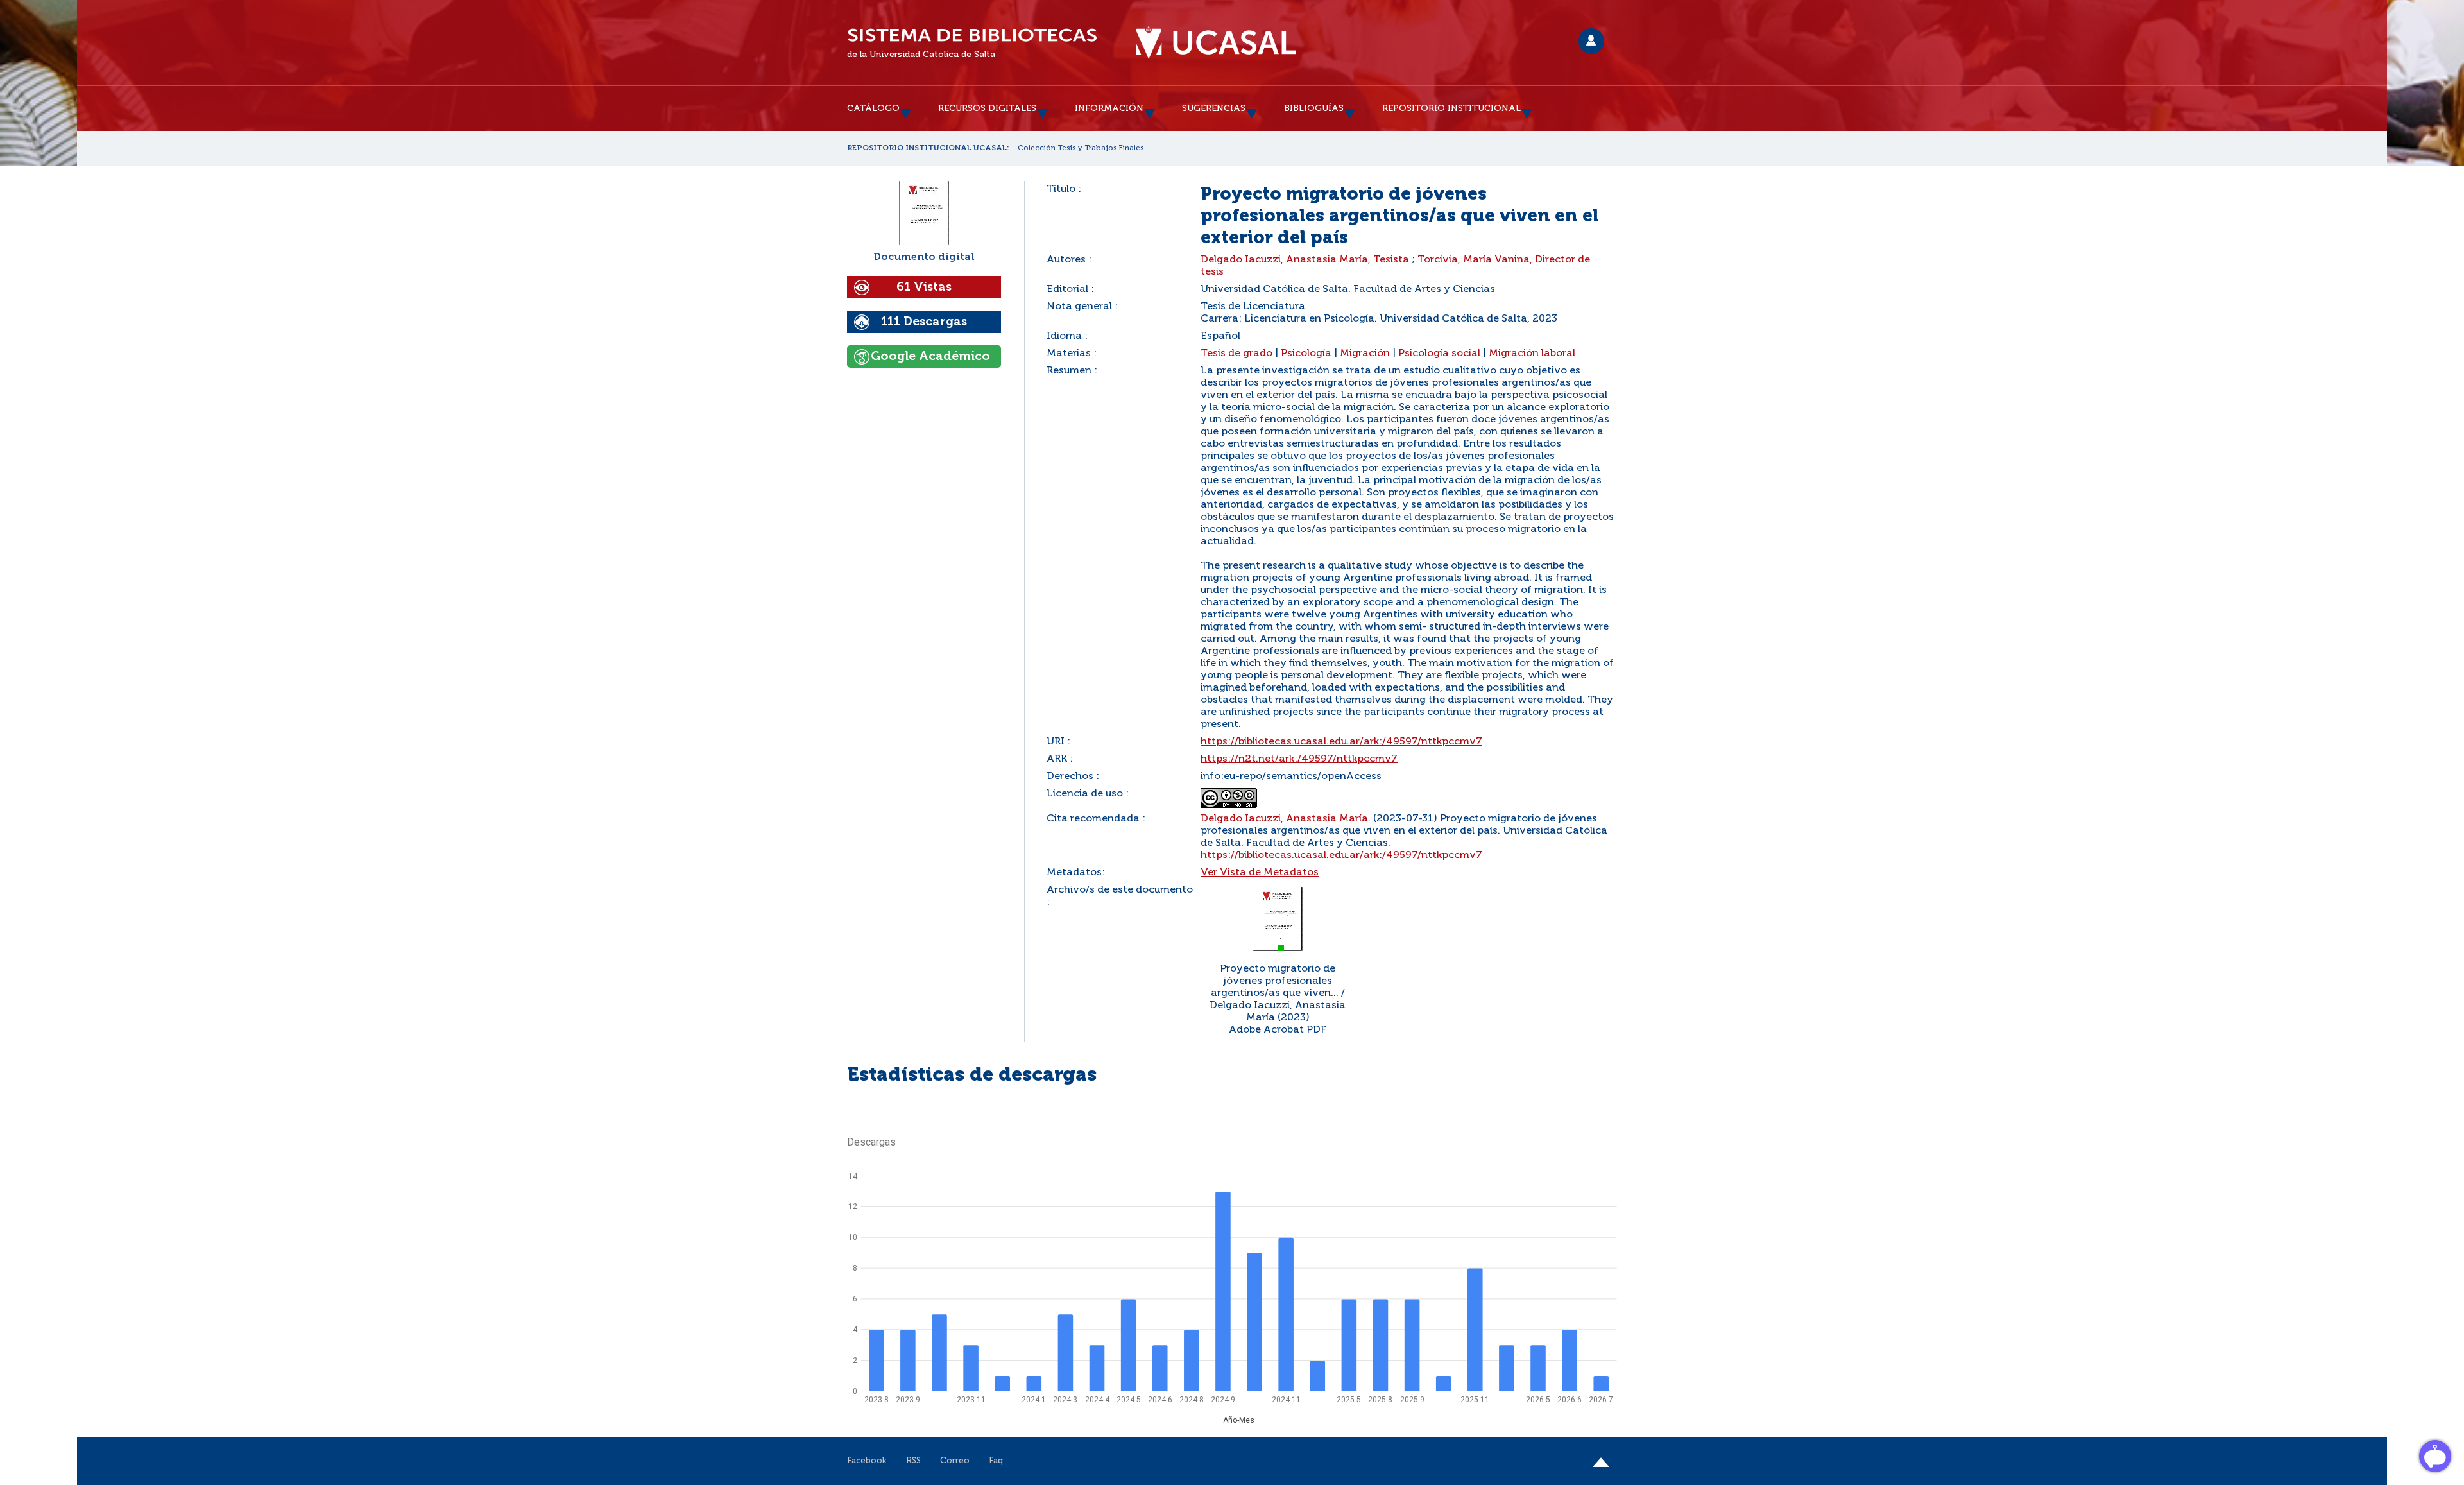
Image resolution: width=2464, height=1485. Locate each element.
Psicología (1306, 354)
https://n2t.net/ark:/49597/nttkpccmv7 (1299, 759)
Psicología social (1439, 354)
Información (1109, 108)
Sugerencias (1214, 108)
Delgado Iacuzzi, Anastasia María (1284, 819)
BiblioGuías (1314, 108)
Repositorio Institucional (1451, 108)
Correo (955, 1461)
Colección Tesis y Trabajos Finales (1081, 148)
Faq (996, 1461)
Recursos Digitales (987, 108)
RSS (913, 1461)
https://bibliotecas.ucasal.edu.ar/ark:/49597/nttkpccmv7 (1341, 742)
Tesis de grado (1236, 354)
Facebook (867, 1461)
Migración (1365, 354)
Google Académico (930, 356)
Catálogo (873, 108)
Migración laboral (1532, 354)
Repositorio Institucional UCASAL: (928, 148)
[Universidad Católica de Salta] (1216, 43)
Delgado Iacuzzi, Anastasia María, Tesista (1305, 260)
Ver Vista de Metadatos (1260, 873)
